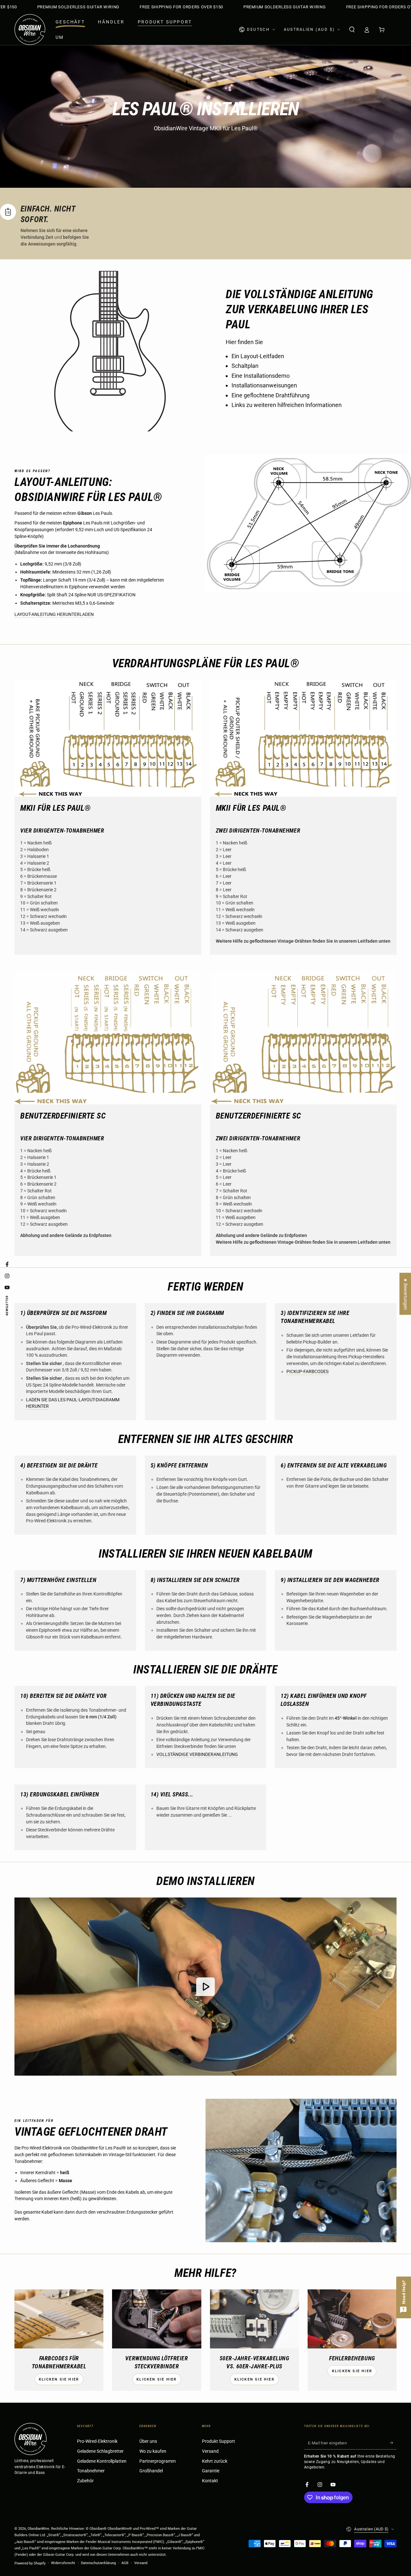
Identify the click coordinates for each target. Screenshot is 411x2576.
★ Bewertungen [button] (405, 1294)
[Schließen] (293, 1154)
